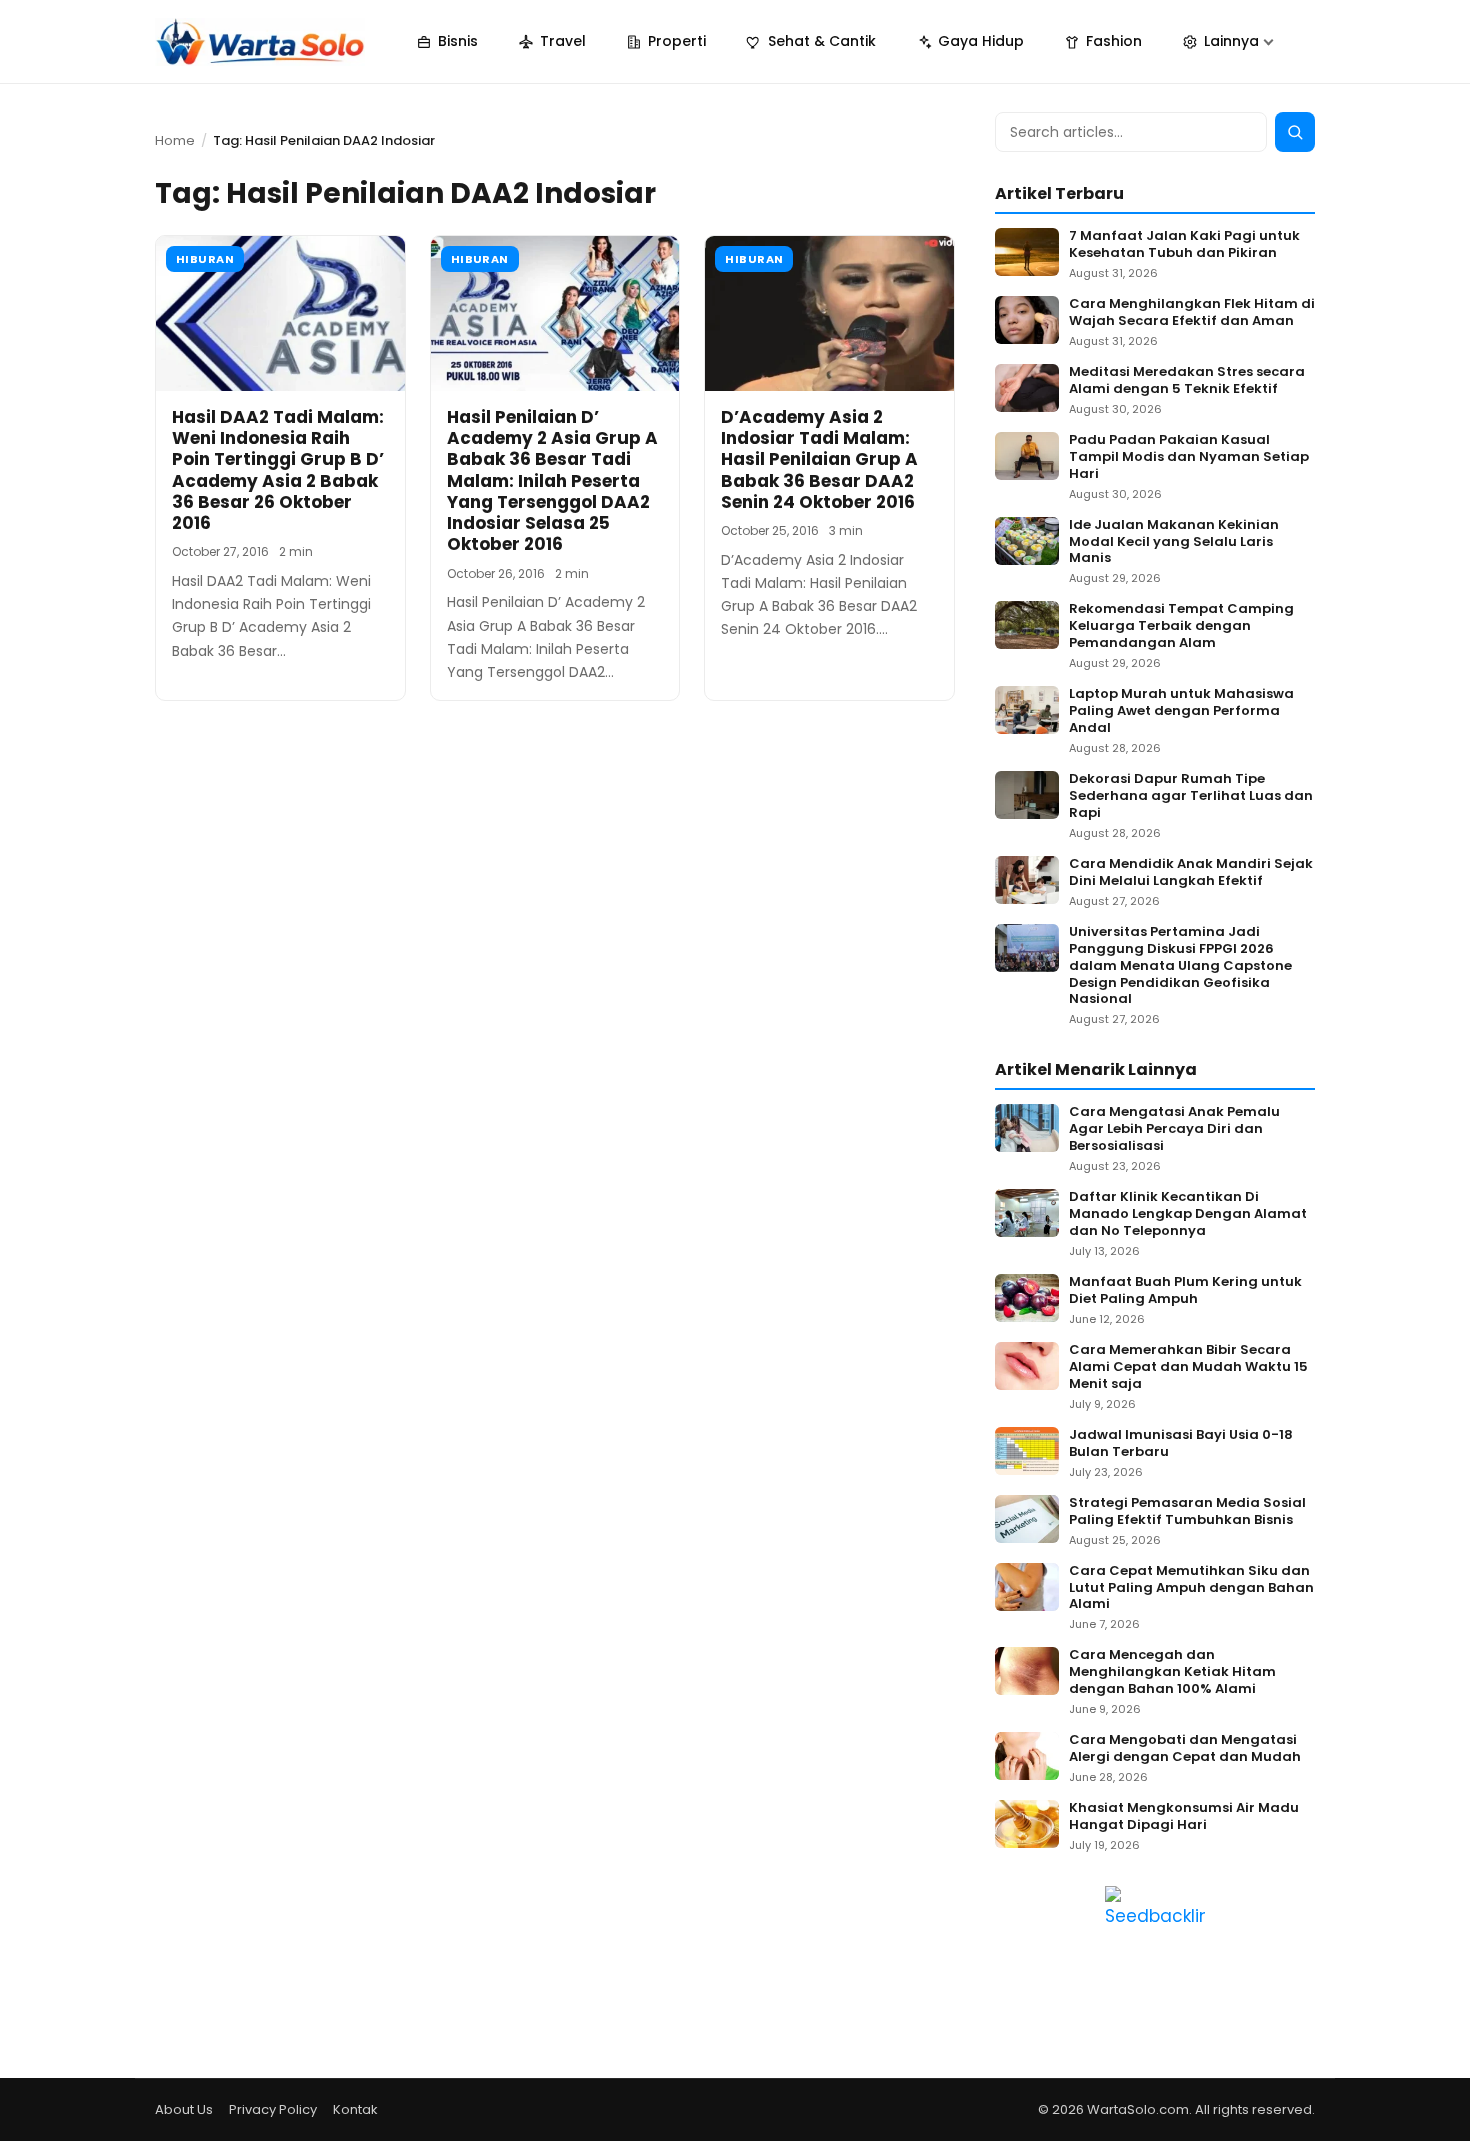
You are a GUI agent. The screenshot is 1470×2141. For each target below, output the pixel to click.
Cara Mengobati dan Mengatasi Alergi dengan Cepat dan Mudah (1185, 1749)
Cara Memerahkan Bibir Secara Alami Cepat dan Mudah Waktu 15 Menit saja (1188, 1367)
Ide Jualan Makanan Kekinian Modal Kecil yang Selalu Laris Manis (1174, 542)
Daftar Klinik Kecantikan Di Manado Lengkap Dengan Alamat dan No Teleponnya (1188, 1214)
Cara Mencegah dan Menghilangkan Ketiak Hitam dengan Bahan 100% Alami (1172, 1672)
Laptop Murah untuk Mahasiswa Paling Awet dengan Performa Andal (1181, 711)
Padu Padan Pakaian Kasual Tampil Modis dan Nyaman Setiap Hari (1189, 457)
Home (175, 140)
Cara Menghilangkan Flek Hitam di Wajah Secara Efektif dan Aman (1192, 313)
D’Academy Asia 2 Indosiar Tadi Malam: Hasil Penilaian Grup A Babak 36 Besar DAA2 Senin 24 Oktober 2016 (819, 459)
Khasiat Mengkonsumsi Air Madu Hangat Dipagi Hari (1184, 1817)
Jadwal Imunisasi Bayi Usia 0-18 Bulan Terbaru (1181, 1444)
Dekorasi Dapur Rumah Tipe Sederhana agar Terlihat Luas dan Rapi (1191, 796)
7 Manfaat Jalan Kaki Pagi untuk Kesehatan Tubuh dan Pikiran (1184, 245)
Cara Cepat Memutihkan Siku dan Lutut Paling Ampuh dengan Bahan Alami (1191, 1588)
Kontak (355, 2109)
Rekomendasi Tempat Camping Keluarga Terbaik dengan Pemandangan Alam (1181, 626)
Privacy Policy (273, 2109)
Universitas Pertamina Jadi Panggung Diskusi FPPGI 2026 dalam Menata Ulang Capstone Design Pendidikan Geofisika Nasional (1180, 966)
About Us (184, 2109)
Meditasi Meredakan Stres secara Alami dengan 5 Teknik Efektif (1187, 381)
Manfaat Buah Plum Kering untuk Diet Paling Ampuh (1185, 1291)
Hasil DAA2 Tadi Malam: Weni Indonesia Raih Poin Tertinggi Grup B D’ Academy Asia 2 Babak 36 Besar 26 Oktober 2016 (278, 470)
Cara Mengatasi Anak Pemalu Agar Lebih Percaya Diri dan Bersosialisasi (1174, 1129)
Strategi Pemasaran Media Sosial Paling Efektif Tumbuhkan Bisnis (1187, 1512)
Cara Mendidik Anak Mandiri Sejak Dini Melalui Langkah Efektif (1191, 873)
